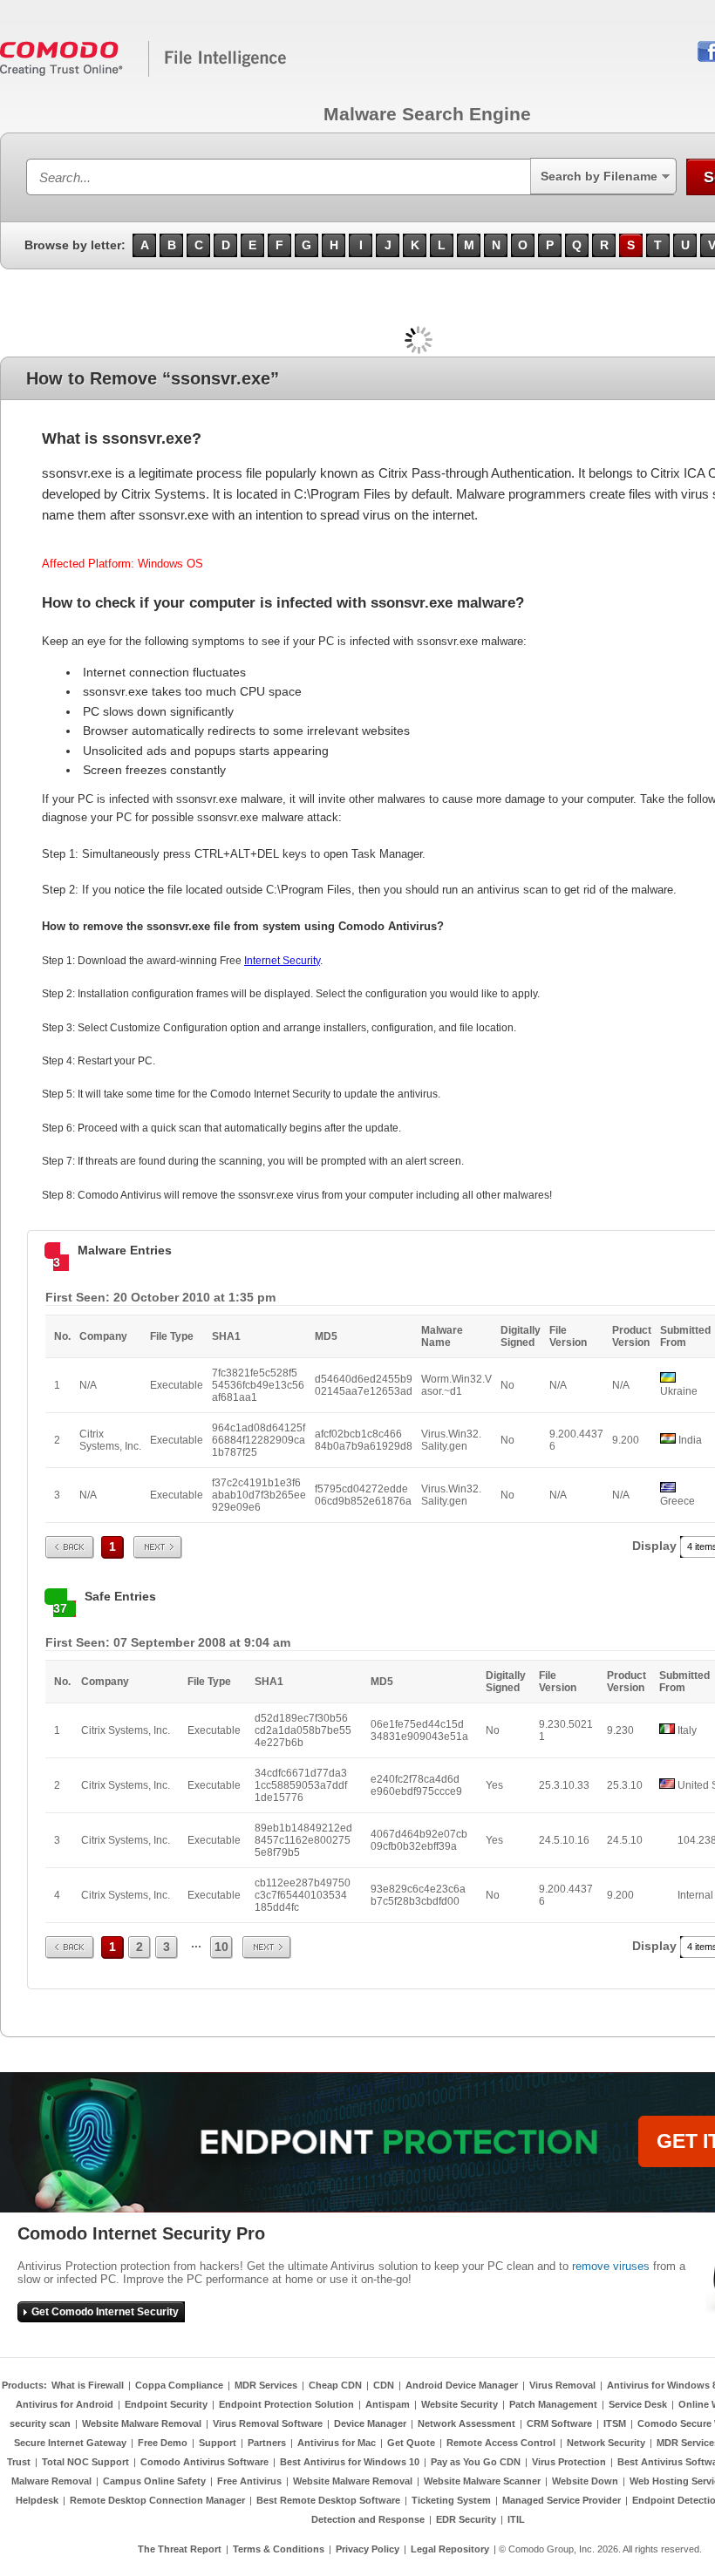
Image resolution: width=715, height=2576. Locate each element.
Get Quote (411, 2443)
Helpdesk (37, 2500)
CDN (384, 2385)
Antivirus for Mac (337, 2443)
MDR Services (266, 2385)
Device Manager (370, 2423)
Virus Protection (569, 2462)
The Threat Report (180, 2549)
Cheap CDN (335, 2385)
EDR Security (466, 2519)
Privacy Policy (368, 2549)
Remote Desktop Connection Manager (157, 2500)
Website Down (585, 2481)
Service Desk (638, 2404)
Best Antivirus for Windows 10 (350, 2462)
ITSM (615, 2423)
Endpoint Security (166, 2404)
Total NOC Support (85, 2462)
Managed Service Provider (562, 2500)
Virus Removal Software (268, 2423)
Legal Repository (450, 2549)
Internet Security (282, 961)
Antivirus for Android (65, 2404)
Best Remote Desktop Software (328, 2500)
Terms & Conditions (279, 2549)
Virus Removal (562, 2385)
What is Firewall (88, 2385)
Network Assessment (466, 2423)
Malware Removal (51, 2481)
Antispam (388, 2404)
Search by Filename (599, 176)
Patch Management (553, 2404)
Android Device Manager (462, 2385)
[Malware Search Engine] (144, 73)
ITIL (516, 2519)
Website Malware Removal (142, 2423)
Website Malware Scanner (482, 2481)
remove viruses (611, 2266)
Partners (267, 2443)
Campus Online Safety (154, 2481)
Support (218, 2443)
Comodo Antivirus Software (204, 2462)
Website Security (460, 2404)
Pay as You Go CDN (476, 2462)
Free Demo (163, 2443)
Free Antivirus (249, 2481)
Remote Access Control (501, 2443)
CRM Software (559, 2423)
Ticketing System (451, 2500)
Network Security (606, 2443)
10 (221, 1947)
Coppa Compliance (179, 2385)
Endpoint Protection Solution (286, 2404)
